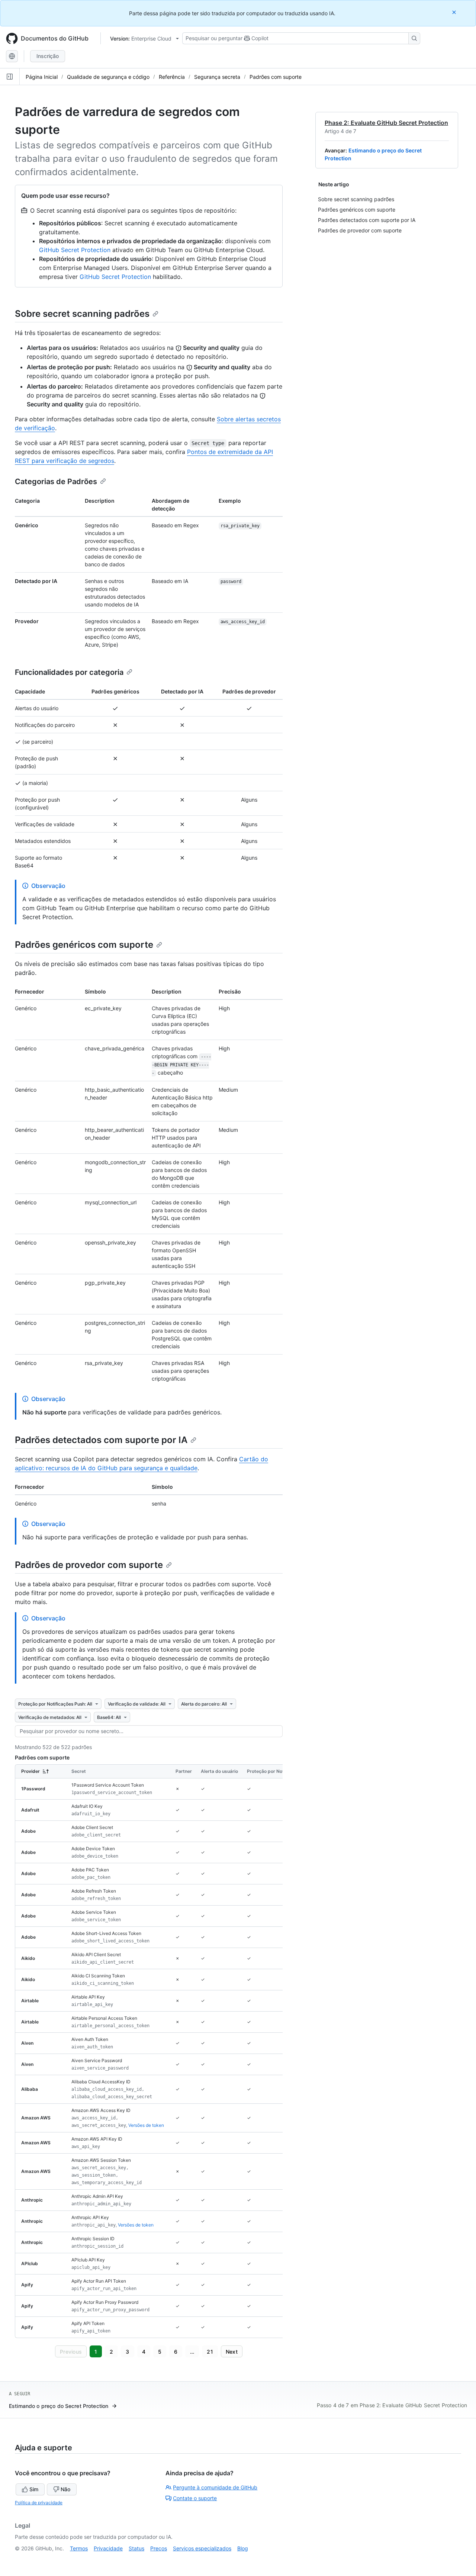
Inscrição (48, 56)
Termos (79, 2548)
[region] (149, 2051)
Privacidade (108, 2548)
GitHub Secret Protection (75, 250)
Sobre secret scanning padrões (82, 314)
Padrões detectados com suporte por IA (101, 1440)
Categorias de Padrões (56, 482)
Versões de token (146, 2125)
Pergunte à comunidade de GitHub (215, 2487)
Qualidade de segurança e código (108, 77)
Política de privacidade (39, 2503)
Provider (30, 1771)
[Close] (455, 12)
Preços (159, 2548)
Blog (243, 2548)
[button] (71, 2351)
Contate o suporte (195, 2498)
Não (65, 2489)
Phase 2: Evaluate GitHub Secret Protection (386, 123)
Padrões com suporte (276, 77)
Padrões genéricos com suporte (84, 945)
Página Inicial (42, 77)
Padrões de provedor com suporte (89, 1565)
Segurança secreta (217, 77)
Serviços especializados (202, 2548)
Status (136, 2548)
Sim (34, 2489)
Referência (172, 77)
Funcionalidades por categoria (69, 672)
